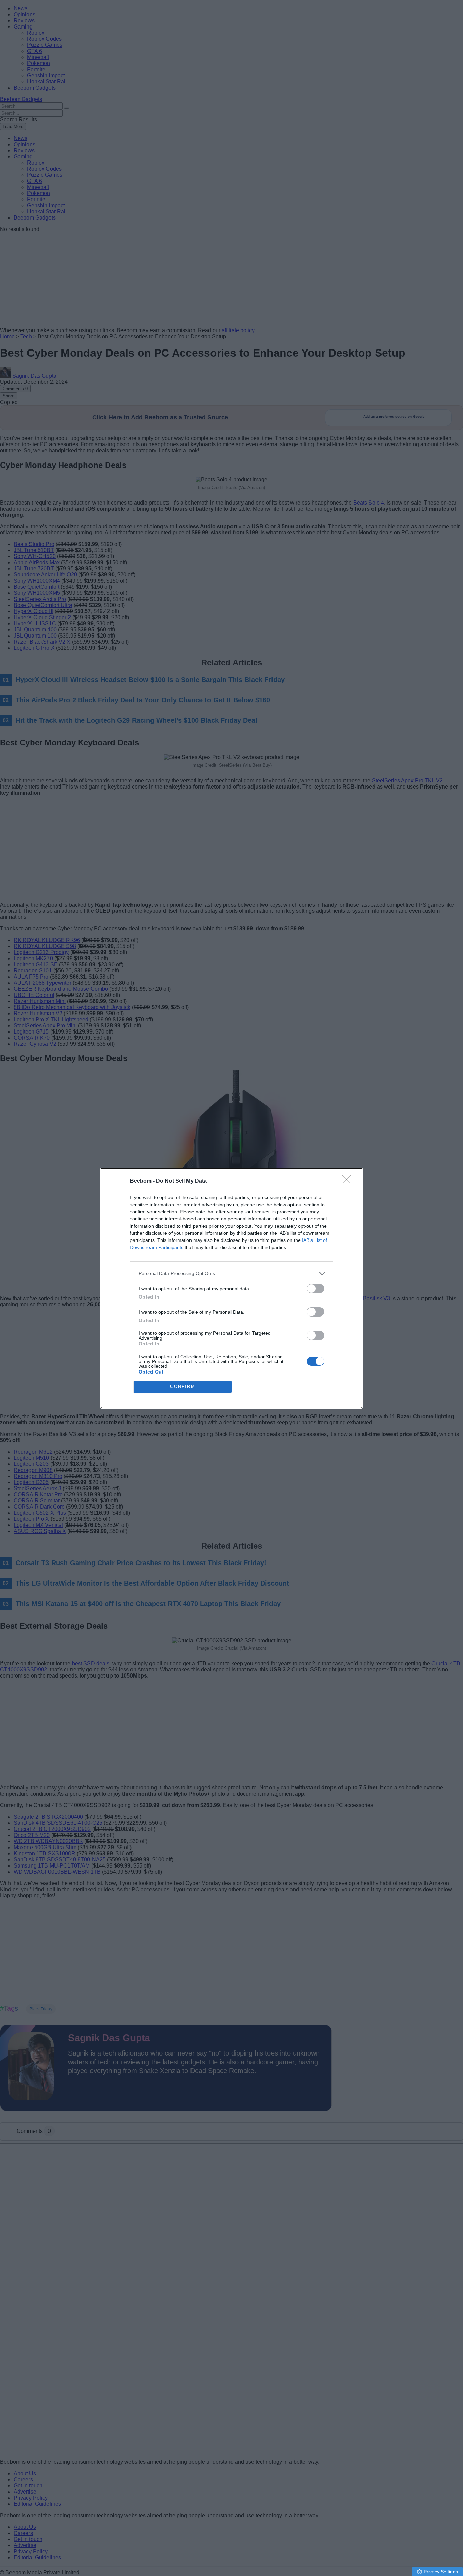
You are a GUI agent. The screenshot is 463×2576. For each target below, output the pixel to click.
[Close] (349, 1181)
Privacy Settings (441, 2572)
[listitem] (231, 1274)
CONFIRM (183, 1387)
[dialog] (231, 1288)
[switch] (316, 1289)
